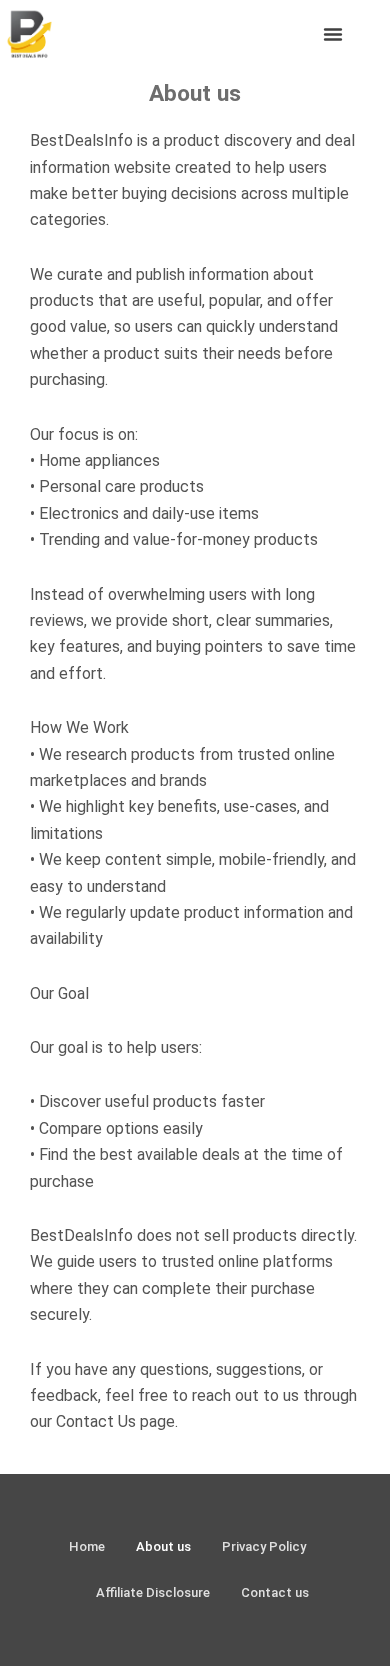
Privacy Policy (264, 1546)
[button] (333, 34)
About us (163, 1546)
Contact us (275, 1592)
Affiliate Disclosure (153, 1592)
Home (87, 1546)
